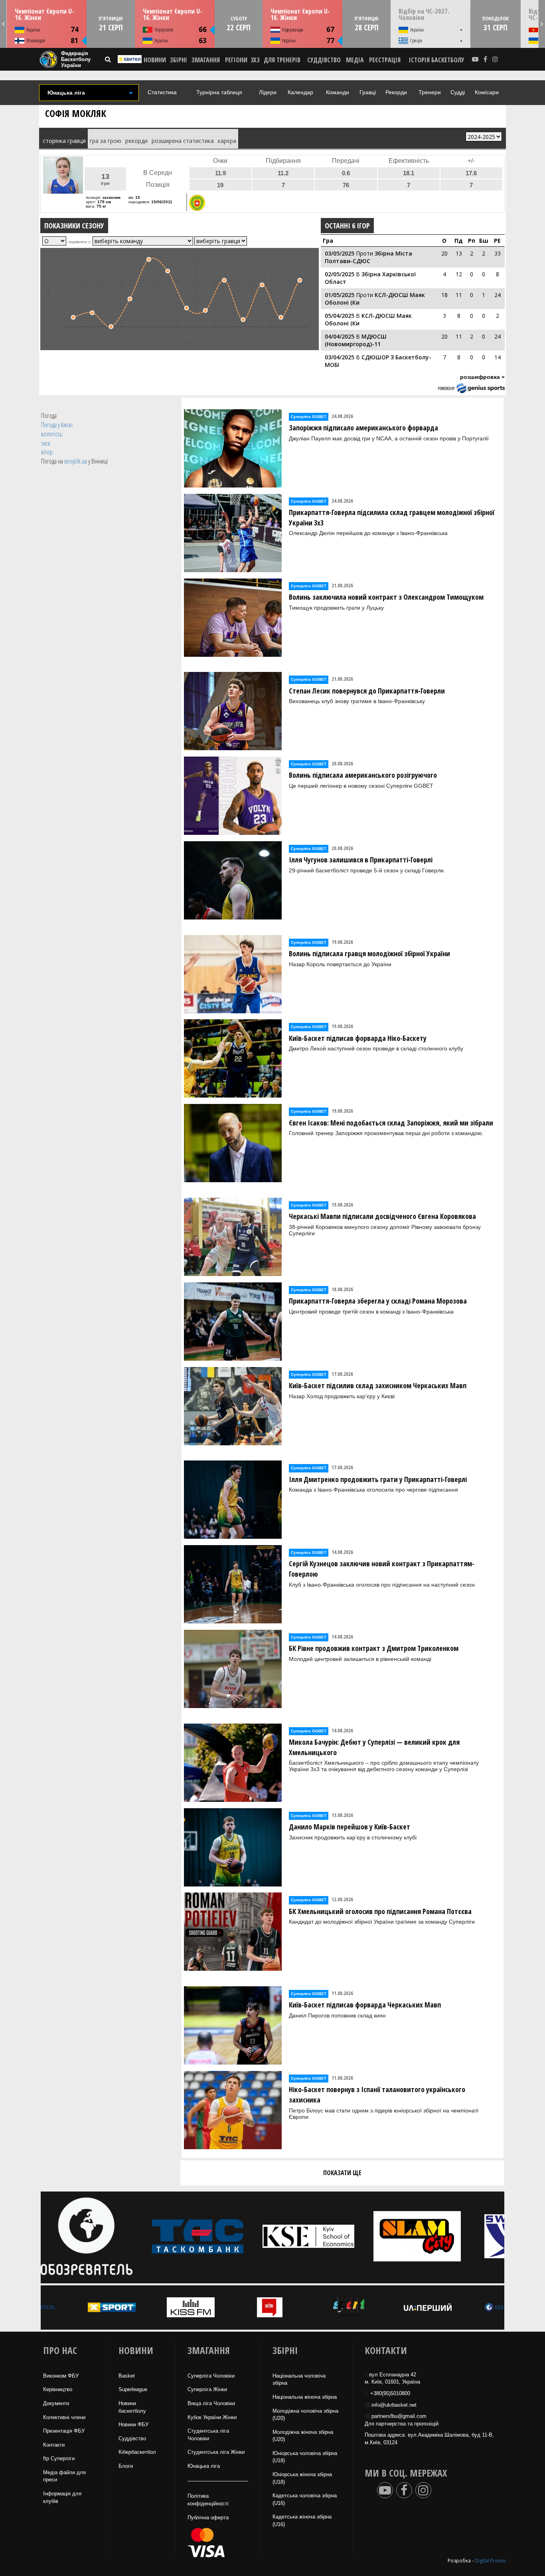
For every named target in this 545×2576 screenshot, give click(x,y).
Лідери (268, 92)
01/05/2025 (340, 295)
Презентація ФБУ (64, 2431)
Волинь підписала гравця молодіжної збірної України (369, 953)
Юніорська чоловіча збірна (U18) (305, 2457)
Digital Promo (490, 2561)
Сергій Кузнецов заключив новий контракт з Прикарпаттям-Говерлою (382, 1569)
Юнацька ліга (204, 2466)
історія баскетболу (437, 60)
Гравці (368, 92)
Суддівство (132, 2438)
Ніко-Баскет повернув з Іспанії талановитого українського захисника (377, 2094)
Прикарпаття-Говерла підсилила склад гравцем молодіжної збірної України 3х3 (392, 517)
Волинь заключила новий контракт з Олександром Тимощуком (386, 597)
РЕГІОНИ (236, 60)
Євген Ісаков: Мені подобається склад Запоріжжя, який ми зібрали (391, 1123)
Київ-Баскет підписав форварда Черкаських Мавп (365, 2005)
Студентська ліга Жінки (216, 2452)
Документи (56, 2403)
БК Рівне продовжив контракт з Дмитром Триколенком (374, 1648)
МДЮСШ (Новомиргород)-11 (356, 340)
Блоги (126, 2466)
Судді (458, 92)
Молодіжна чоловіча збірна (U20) (305, 2415)
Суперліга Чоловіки (211, 2376)
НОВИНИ (155, 60)
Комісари (487, 92)
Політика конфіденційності (208, 2500)
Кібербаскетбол (137, 2452)
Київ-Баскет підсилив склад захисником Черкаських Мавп (378, 1385)
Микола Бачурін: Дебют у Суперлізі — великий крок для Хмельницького (374, 1747)
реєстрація (385, 60)
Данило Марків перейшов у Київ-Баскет (350, 1827)
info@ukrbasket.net (394, 2405)
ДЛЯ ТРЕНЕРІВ (282, 60)
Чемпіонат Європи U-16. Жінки (44, 14)
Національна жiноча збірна (305, 2397)
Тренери (430, 92)
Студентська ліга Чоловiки (208, 2435)
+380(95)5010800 (390, 2393)
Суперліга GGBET (309, 417)
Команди (338, 92)
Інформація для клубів (62, 2497)
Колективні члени (64, 2417)
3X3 (255, 60)
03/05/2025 (340, 253)
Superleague (133, 2389)
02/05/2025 (340, 274)
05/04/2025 (340, 316)
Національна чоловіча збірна (299, 2380)
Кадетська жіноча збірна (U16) (302, 2521)
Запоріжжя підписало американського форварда (363, 428)
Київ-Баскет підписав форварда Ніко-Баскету (358, 1038)
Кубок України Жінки (212, 2417)
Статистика (162, 92)
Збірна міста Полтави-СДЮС (368, 257)
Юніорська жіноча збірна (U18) (302, 2478)
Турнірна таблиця (219, 92)
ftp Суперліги (59, 2458)
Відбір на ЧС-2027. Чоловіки (424, 14)
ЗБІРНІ (179, 60)
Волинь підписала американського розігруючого (363, 775)
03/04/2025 (340, 357)
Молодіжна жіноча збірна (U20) (303, 2436)
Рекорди (396, 92)
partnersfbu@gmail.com (399, 2416)
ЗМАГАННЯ (206, 60)
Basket (127, 2376)
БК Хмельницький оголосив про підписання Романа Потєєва (380, 1911)
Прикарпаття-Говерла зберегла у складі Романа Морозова (378, 1301)
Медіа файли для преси (64, 2476)
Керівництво (58, 2389)
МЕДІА (355, 60)
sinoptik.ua (76, 461)
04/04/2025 (340, 336)
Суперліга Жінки (207, 2389)
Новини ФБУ (133, 2424)
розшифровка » (482, 377)
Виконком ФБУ (61, 2376)
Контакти (54, 2445)
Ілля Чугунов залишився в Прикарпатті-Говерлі (361, 860)
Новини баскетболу (132, 2407)
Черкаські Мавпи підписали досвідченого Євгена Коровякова (382, 1216)
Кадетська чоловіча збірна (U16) (305, 2499)
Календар (300, 92)
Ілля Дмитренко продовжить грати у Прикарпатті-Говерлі (378, 1479)
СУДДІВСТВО (324, 60)
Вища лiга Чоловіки (211, 2403)
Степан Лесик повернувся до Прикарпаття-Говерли (367, 691)
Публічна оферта (208, 2518)
